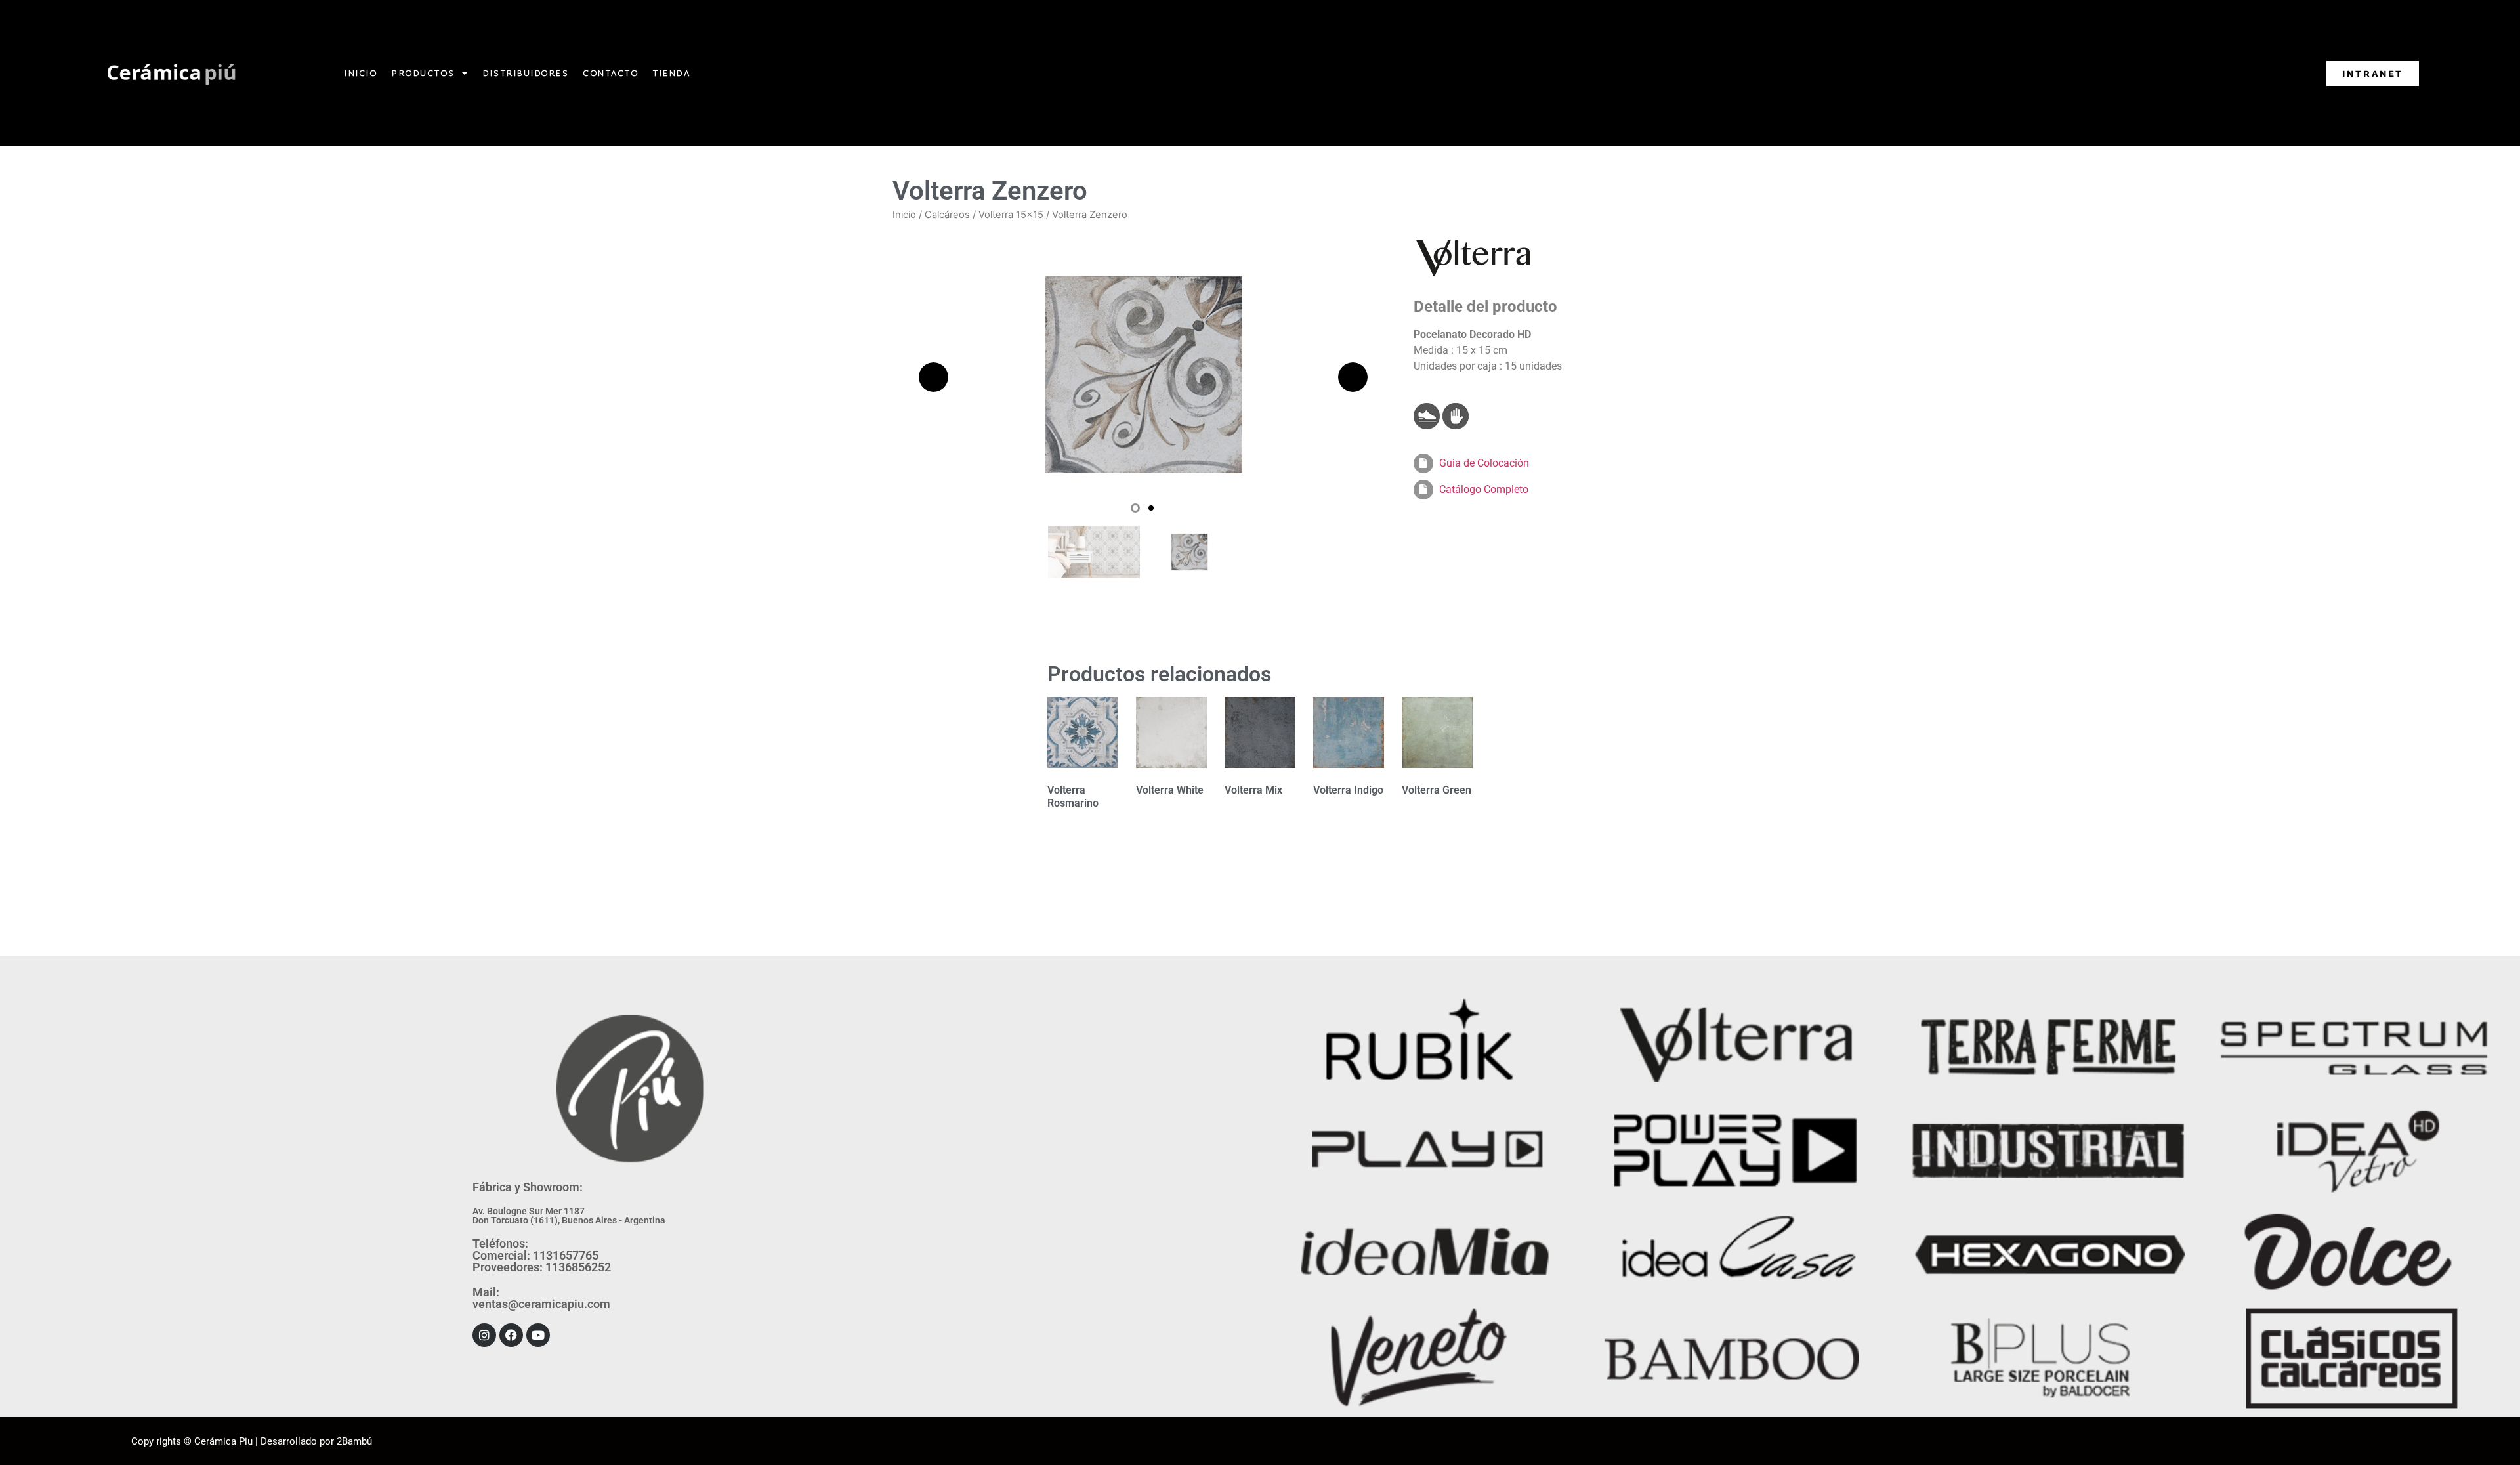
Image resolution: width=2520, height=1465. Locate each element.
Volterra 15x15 (1011, 215)
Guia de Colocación (1484, 463)
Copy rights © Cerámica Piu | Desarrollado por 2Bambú (252, 1441)
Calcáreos (947, 215)
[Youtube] (538, 1335)
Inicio (361, 73)
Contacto (611, 73)
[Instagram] (484, 1335)
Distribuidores (526, 73)
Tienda (672, 73)
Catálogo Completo (1484, 489)
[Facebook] (511, 1335)
